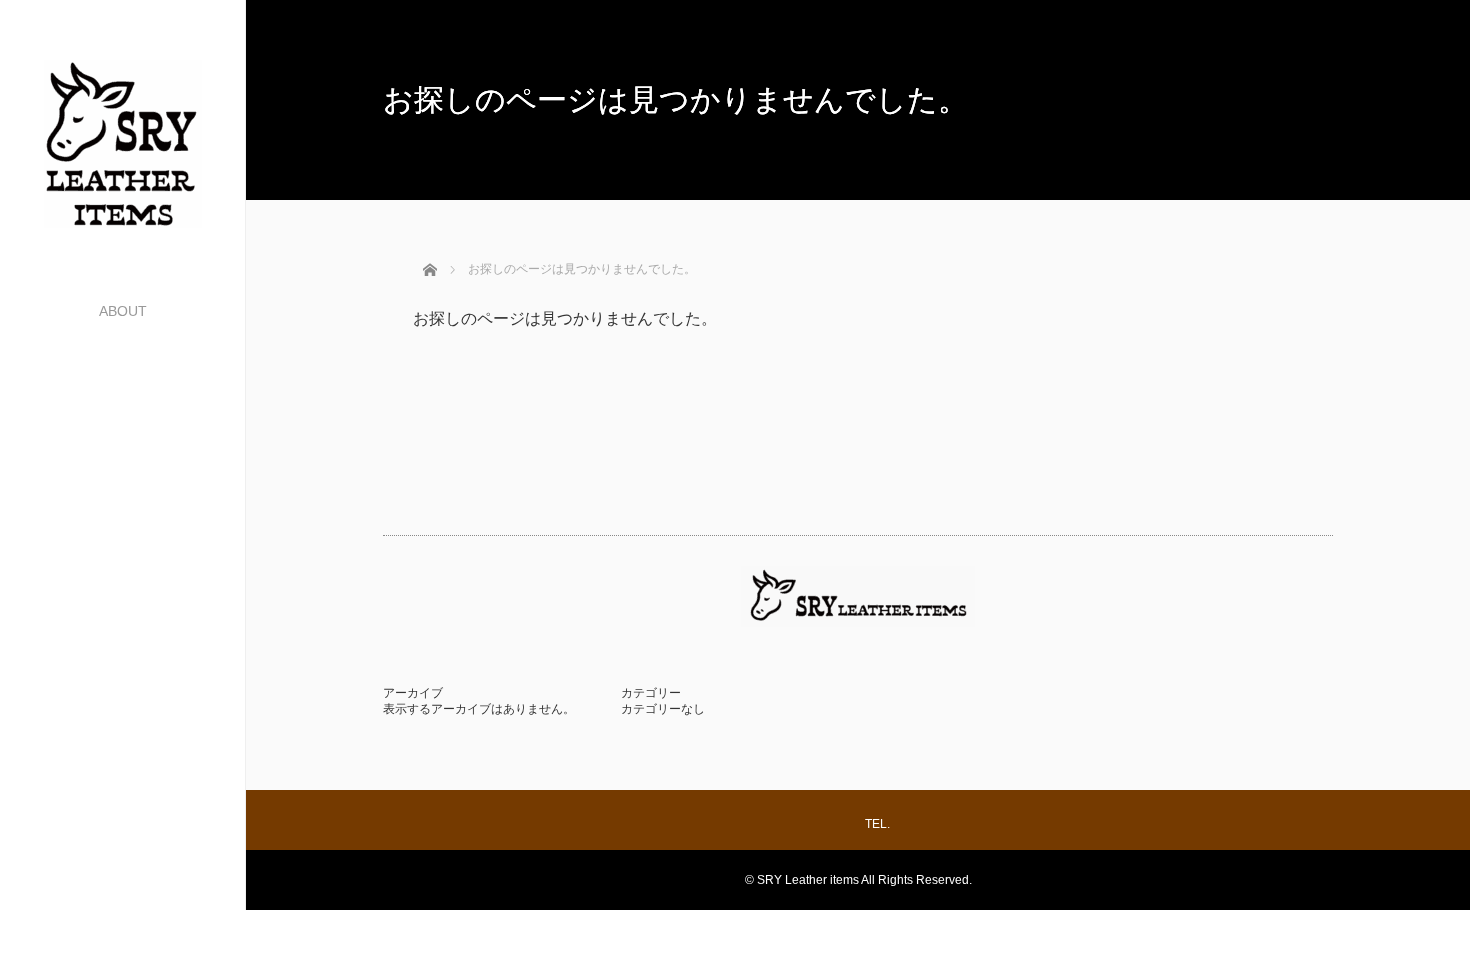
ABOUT (123, 311)
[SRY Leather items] (123, 219)
